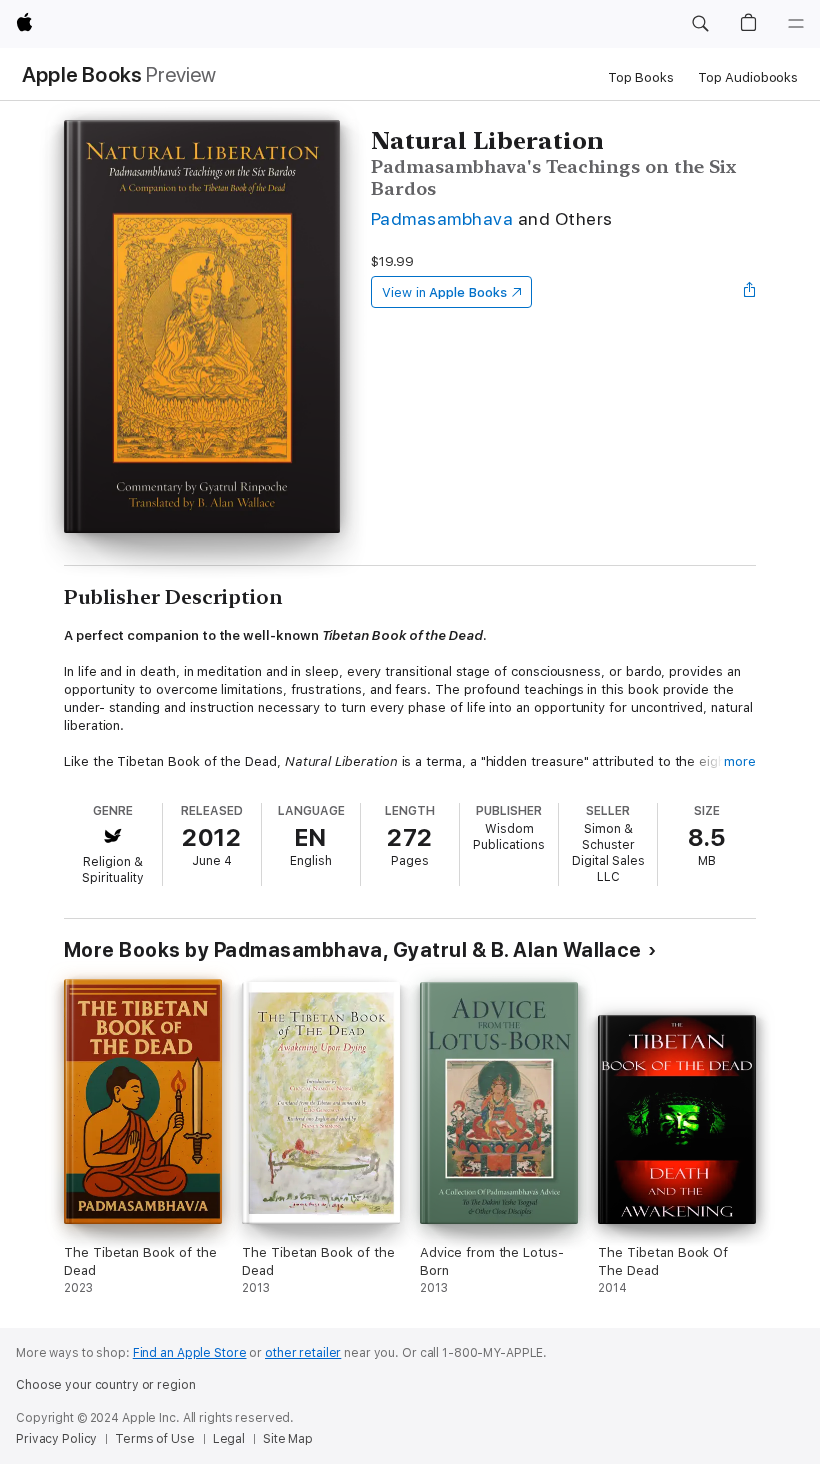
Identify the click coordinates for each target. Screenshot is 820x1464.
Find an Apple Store (190, 1353)
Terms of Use (155, 1439)
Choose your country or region (106, 1385)
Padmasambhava (442, 218)
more (740, 761)
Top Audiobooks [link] (748, 77)
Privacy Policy (56, 1439)
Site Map (288, 1439)
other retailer (303, 1353)
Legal (229, 1439)
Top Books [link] (641, 77)
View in (444, 292)
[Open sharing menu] (750, 292)
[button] (700, 24)
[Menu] (796, 24)
